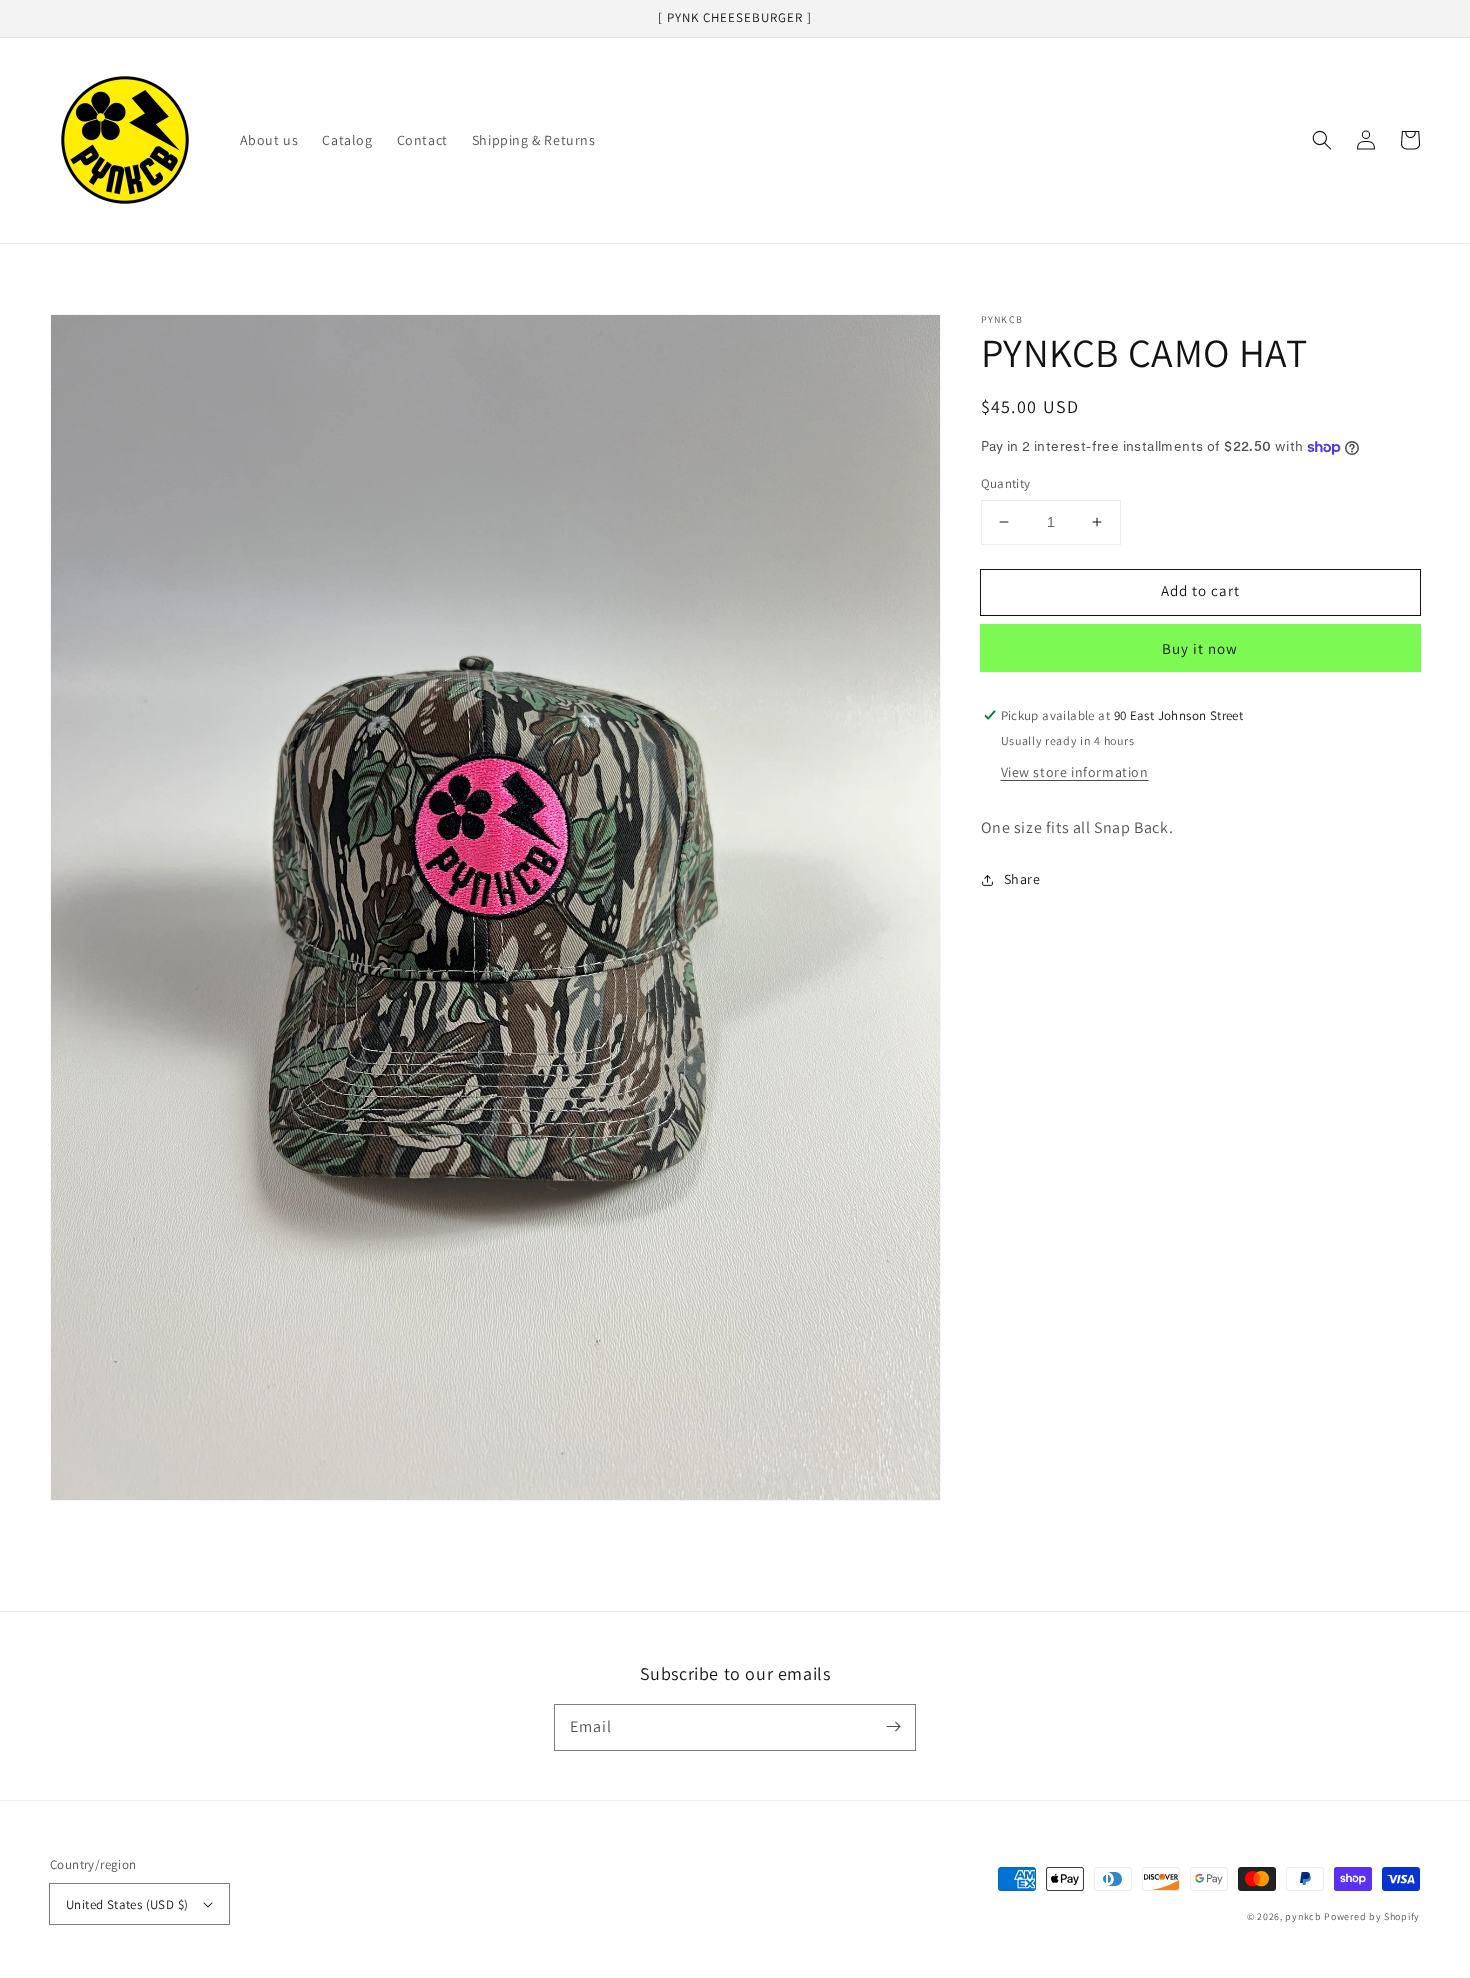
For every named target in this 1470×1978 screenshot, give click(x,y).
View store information (1075, 771)
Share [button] (1022, 879)
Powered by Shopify (1372, 1916)
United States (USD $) (127, 1904)
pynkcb (1303, 1916)
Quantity (1006, 483)
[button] (1322, 140)
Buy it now (1200, 648)
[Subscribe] (893, 1727)
